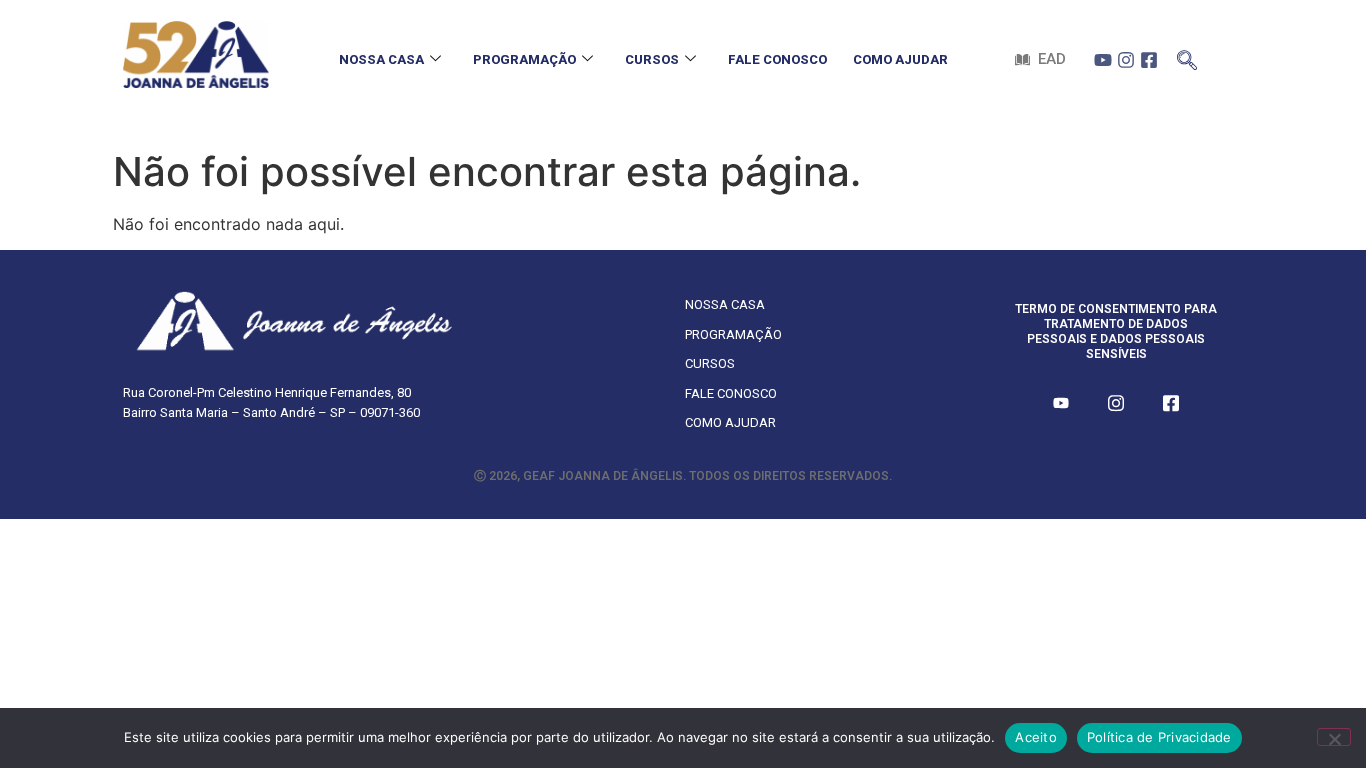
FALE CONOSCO (777, 59)
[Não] (1334, 737)
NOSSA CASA (381, 59)
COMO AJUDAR (900, 59)
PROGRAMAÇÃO (524, 59)
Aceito (1036, 737)
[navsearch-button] (1187, 55)
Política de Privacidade (1159, 737)
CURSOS (652, 59)
